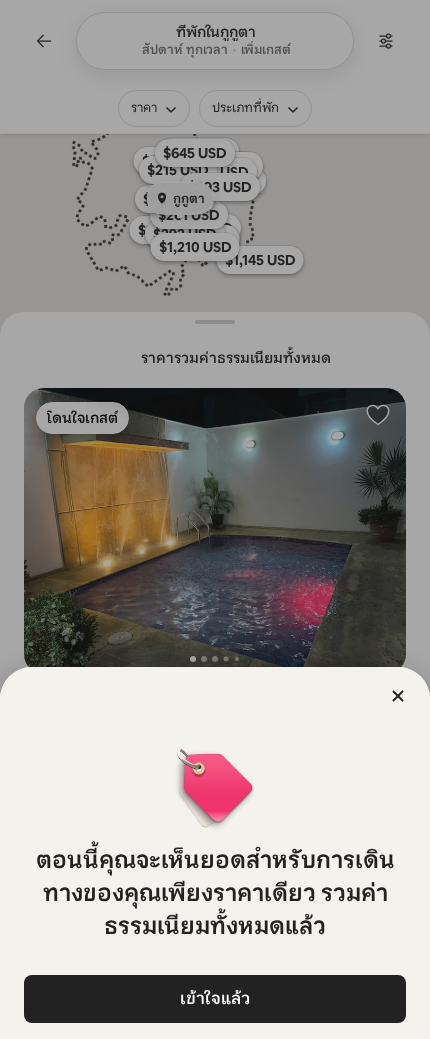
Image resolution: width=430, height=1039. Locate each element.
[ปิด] (398, 696)
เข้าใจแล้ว (215, 998)
